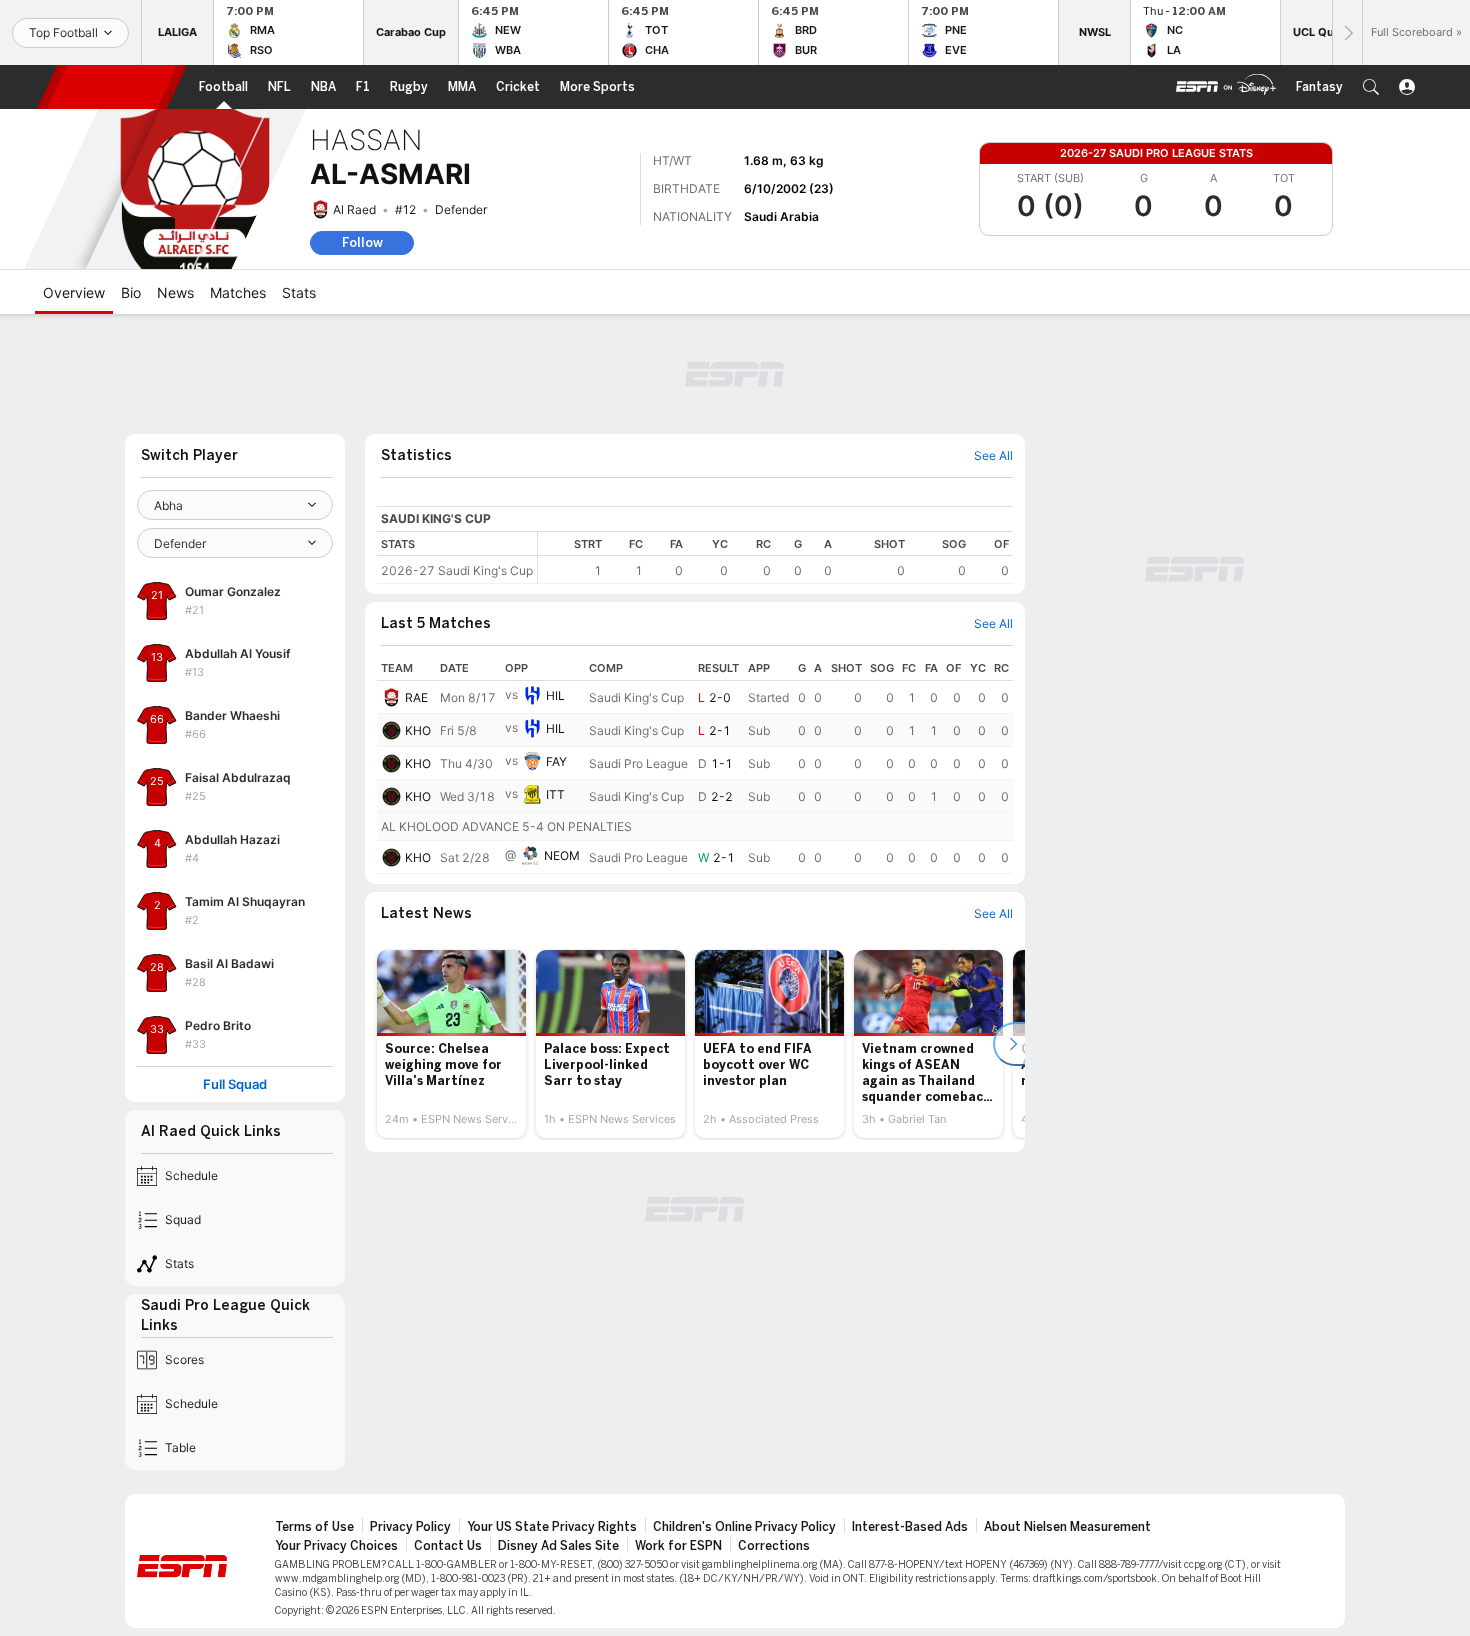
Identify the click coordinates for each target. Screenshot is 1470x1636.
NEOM (562, 855)
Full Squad (235, 1084)
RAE (416, 697)
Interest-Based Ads (910, 1527)
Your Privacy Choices (336, 1546)
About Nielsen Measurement (1067, 1527)
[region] (775, 557)
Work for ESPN (678, 1546)
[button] (1371, 87)
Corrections (774, 1546)
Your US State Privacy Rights (552, 1527)
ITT (555, 794)
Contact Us (448, 1546)
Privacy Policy (410, 1527)
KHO (418, 730)
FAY (556, 761)
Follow (362, 242)
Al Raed (354, 209)
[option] (451, 1044)
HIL (555, 695)
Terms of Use (314, 1527)
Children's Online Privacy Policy (744, 1527)
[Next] (1347, 32)
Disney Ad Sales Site (558, 1546)
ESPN (112, 87)
